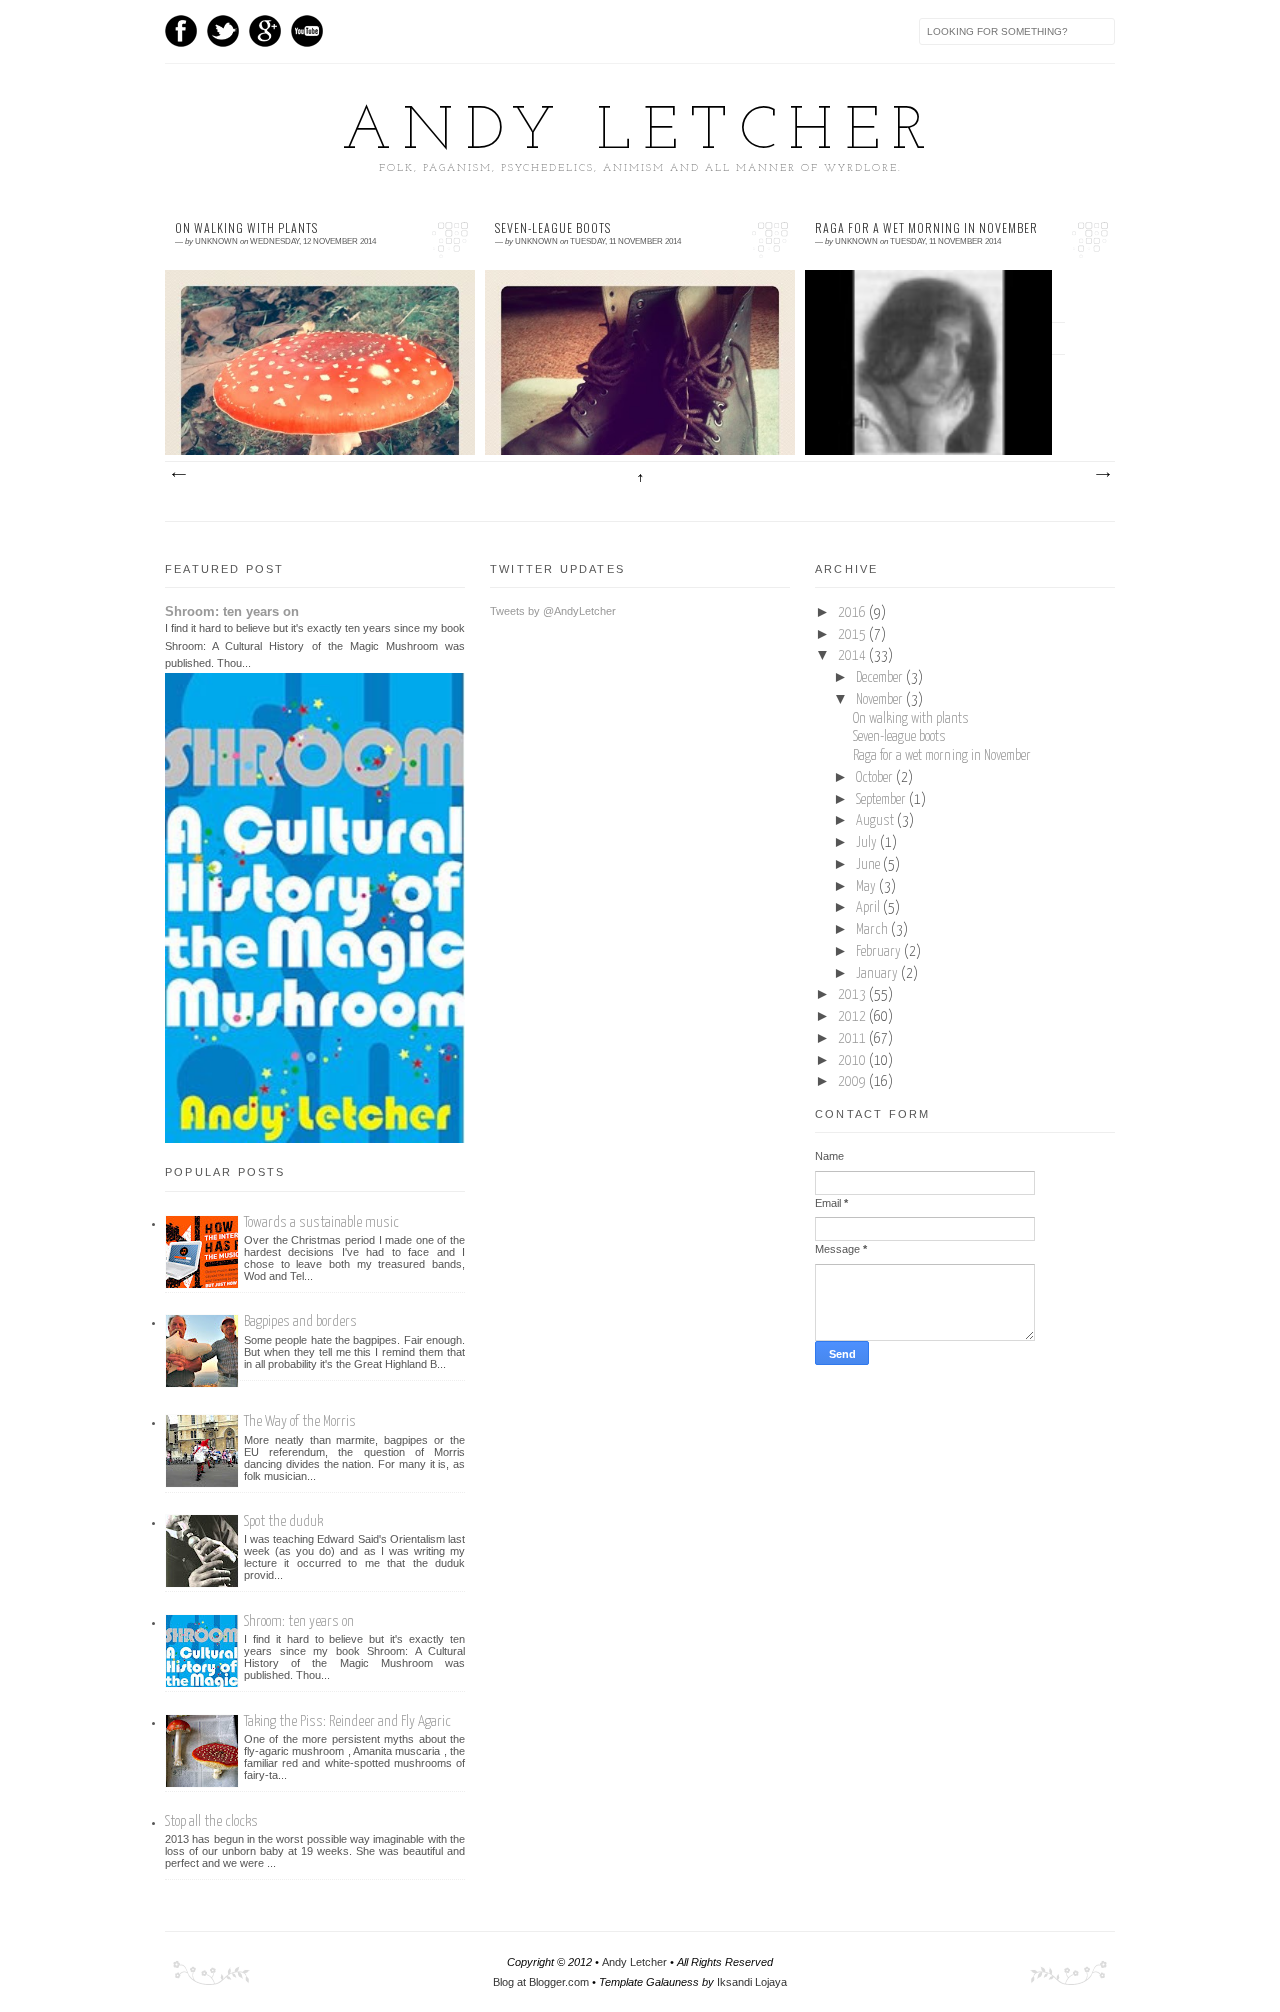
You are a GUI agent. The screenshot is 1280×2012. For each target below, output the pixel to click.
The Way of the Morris (300, 1421)
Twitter (223, 31)
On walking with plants (246, 228)
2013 (853, 995)
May (867, 887)
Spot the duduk (283, 1521)
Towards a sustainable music (321, 1222)
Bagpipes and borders (300, 1321)
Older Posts (1102, 475)
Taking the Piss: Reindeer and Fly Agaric (347, 1721)
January (878, 974)
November (881, 700)
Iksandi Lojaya (752, 1982)
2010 (853, 1061)
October (876, 778)
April (869, 908)
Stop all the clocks (211, 1821)
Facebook (181, 31)
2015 (853, 635)
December (881, 678)
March (873, 930)
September (882, 800)
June (869, 865)
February (880, 952)
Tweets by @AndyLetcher (553, 611)
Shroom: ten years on (232, 611)
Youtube (307, 31)
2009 (853, 1082)
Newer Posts (178, 475)
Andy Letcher (640, 133)
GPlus (265, 31)
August (876, 821)
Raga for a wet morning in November (926, 228)
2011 (853, 1039)
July (868, 843)
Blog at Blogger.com (541, 1982)
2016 (853, 613)
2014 (853, 656)
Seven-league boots (553, 228)
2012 (853, 1017)
